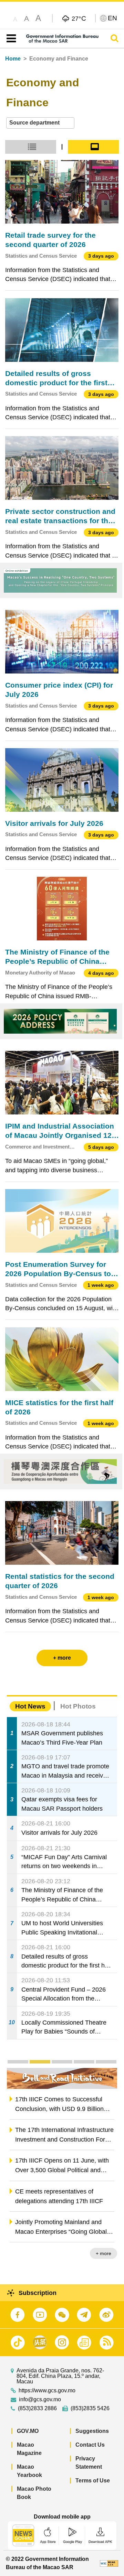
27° (79, 18)
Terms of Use (93, 2481)
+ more (104, 2253)
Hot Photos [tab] (78, 1706)
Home (13, 59)
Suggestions (92, 2431)
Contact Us (90, 2445)
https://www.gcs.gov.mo (47, 2391)
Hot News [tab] (30, 1706)
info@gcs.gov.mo (40, 2400)
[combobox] (40, 123)
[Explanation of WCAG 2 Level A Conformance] (109, 2563)
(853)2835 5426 (90, 2408)
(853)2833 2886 (37, 2408)
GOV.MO (28, 2431)
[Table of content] (10, 39)
